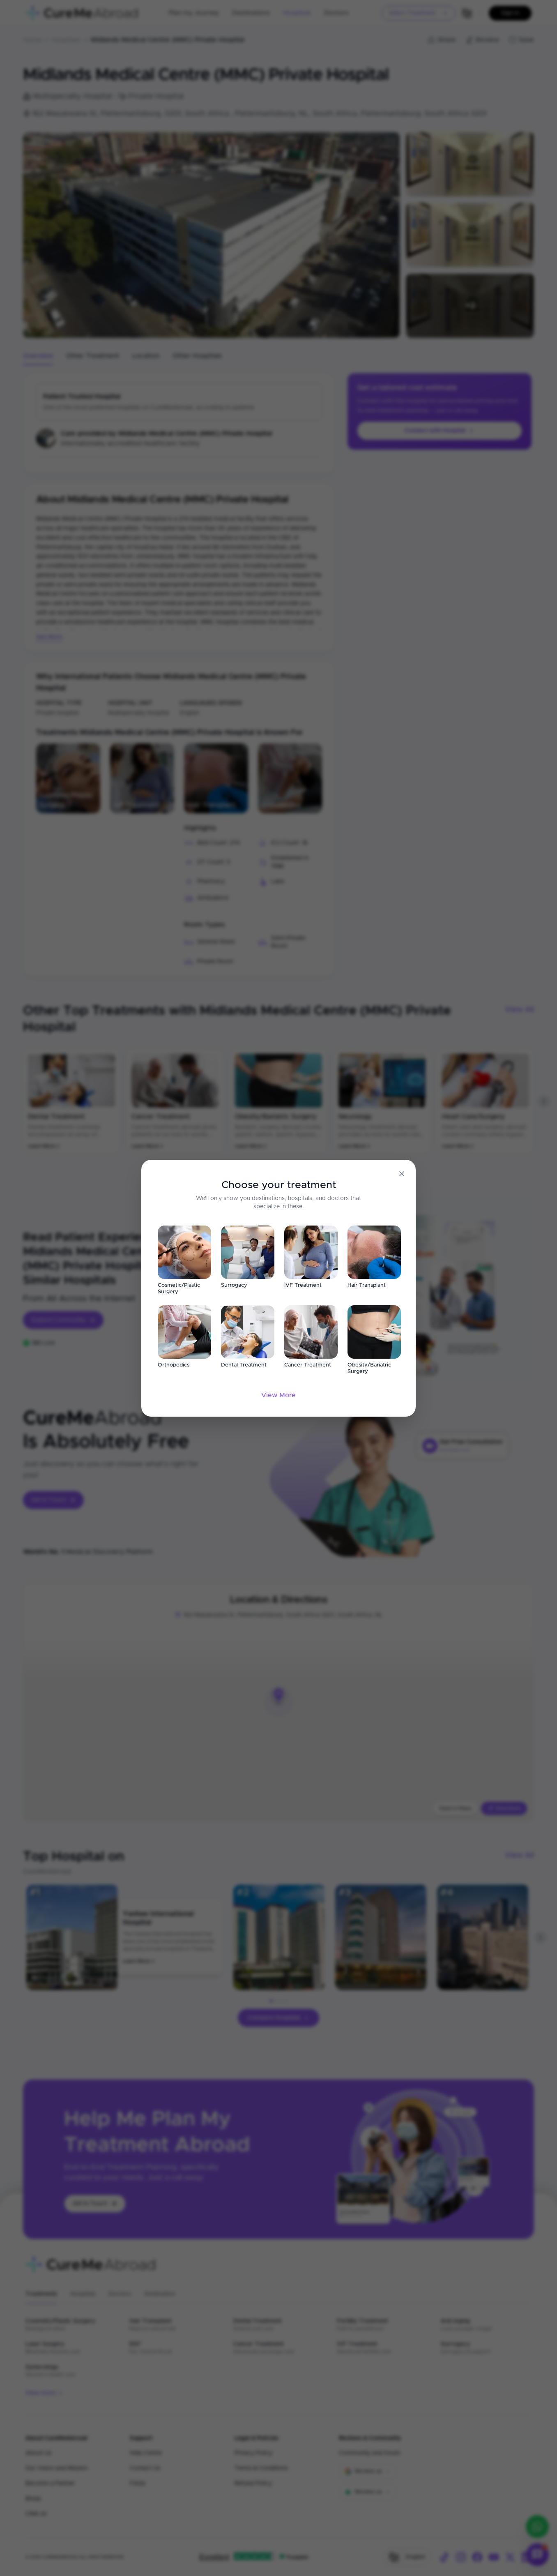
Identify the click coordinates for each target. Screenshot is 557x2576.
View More (278, 1395)
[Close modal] (402, 1174)
